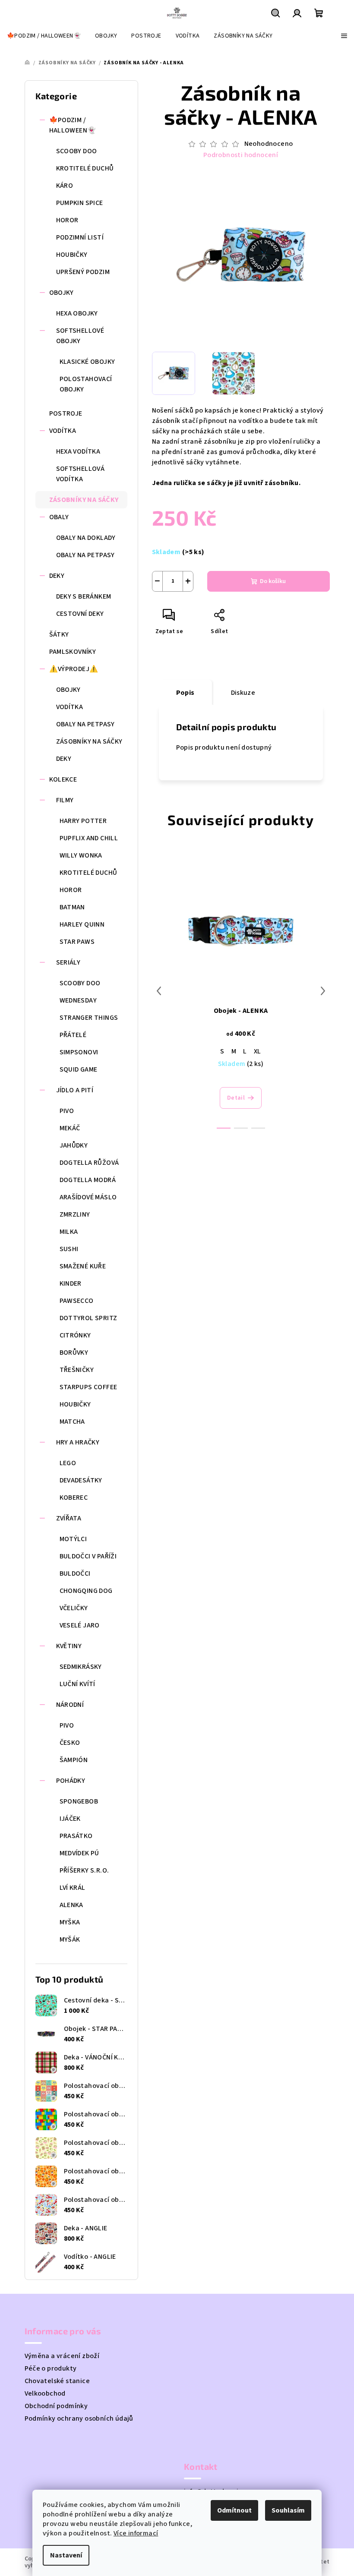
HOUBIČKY (72, 255)
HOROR (67, 220)
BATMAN (72, 907)
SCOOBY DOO (77, 151)
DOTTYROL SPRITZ (88, 1318)
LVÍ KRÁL (73, 1888)
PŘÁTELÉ (73, 1035)
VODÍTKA (63, 431)
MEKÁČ (70, 1128)
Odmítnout (234, 2510)
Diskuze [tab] (243, 693)
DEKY (57, 576)
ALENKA (71, 1905)
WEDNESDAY (78, 1000)
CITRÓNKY (75, 1335)
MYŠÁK (70, 1939)
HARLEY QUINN (82, 924)
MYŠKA (70, 1922)
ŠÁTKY (59, 634)
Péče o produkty (51, 2368)
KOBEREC (74, 1498)
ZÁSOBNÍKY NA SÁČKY (84, 500)
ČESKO (70, 1743)
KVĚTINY (69, 1646)
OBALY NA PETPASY (85, 555)
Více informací (136, 2533)
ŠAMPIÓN (74, 1760)
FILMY (65, 800)
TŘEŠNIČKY (77, 1370)
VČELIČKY (74, 1608)
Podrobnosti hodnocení (241, 155)
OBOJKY (62, 293)
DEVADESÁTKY (81, 1480)
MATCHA (72, 1422)
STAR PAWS (77, 942)
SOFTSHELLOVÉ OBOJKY (80, 336)
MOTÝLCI (73, 1539)
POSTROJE (66, 413)
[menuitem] (44, 36)
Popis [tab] (185, 693)
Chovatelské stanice (57, 2381)
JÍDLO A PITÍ (75, 1090)
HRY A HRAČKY (78, 1442)
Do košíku (273, 581)
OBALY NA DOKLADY (86, 538)
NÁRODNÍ (70, 1705)
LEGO (68, 1463)
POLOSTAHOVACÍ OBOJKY (86, 384)
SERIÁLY (68, 962)
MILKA (69, 1232)
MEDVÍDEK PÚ (79, 1853)
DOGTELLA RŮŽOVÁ (89, 1163)
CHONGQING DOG (86, 1591)
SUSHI (69, 1249)
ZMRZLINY (75, 1214)
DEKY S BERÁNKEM (84, 596)
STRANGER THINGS (89, 1018)
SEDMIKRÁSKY (81, 1667)
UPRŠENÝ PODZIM (83, 272)
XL (258, 1051)
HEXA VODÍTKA (78, 451)
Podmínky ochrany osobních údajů (79, 2418)
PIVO (67, 1111)
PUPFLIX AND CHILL (89, 838)
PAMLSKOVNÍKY (73, 652)
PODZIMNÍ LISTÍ (80, 237)
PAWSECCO (77, 1301)
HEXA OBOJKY (77, 313)
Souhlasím (288, 2510)
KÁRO (65, 186)
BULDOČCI (75, 1573)
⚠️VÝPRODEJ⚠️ (74, 669)
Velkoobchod (45, 2393)
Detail (236, 1098)
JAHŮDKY (74, 1145)
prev (159, 991)
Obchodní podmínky (56, 2406)
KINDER (71, 1283)
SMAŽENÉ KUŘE (83, 1266)
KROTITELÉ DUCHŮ (85, 168)
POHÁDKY (71, 1781)
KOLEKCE (63, 779)
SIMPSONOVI (79, 1052)
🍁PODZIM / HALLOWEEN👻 (73, 125)
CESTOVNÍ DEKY (80, 614)
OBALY (59, 517)
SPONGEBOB (79, 1801)
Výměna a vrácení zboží (62, 2356)
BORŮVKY (74, 1353)
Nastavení (66, 2555)
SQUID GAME (79, 1069)
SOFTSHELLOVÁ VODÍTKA (81, 474)
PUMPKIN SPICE (80, 203)
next (323, 991)
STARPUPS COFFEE (88, 1387)
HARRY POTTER (83, 821)
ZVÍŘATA (69, 1518)
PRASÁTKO (76, 1836)
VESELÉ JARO (80, 1625)
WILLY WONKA (81, 855)
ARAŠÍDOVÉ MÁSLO (88, 1197)
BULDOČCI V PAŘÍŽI (88, 1556)
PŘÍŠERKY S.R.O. (84, 1870)
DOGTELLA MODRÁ (88, 1180)
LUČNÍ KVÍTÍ (77, 1684)
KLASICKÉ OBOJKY (87, 362)
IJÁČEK (70, 1819)
